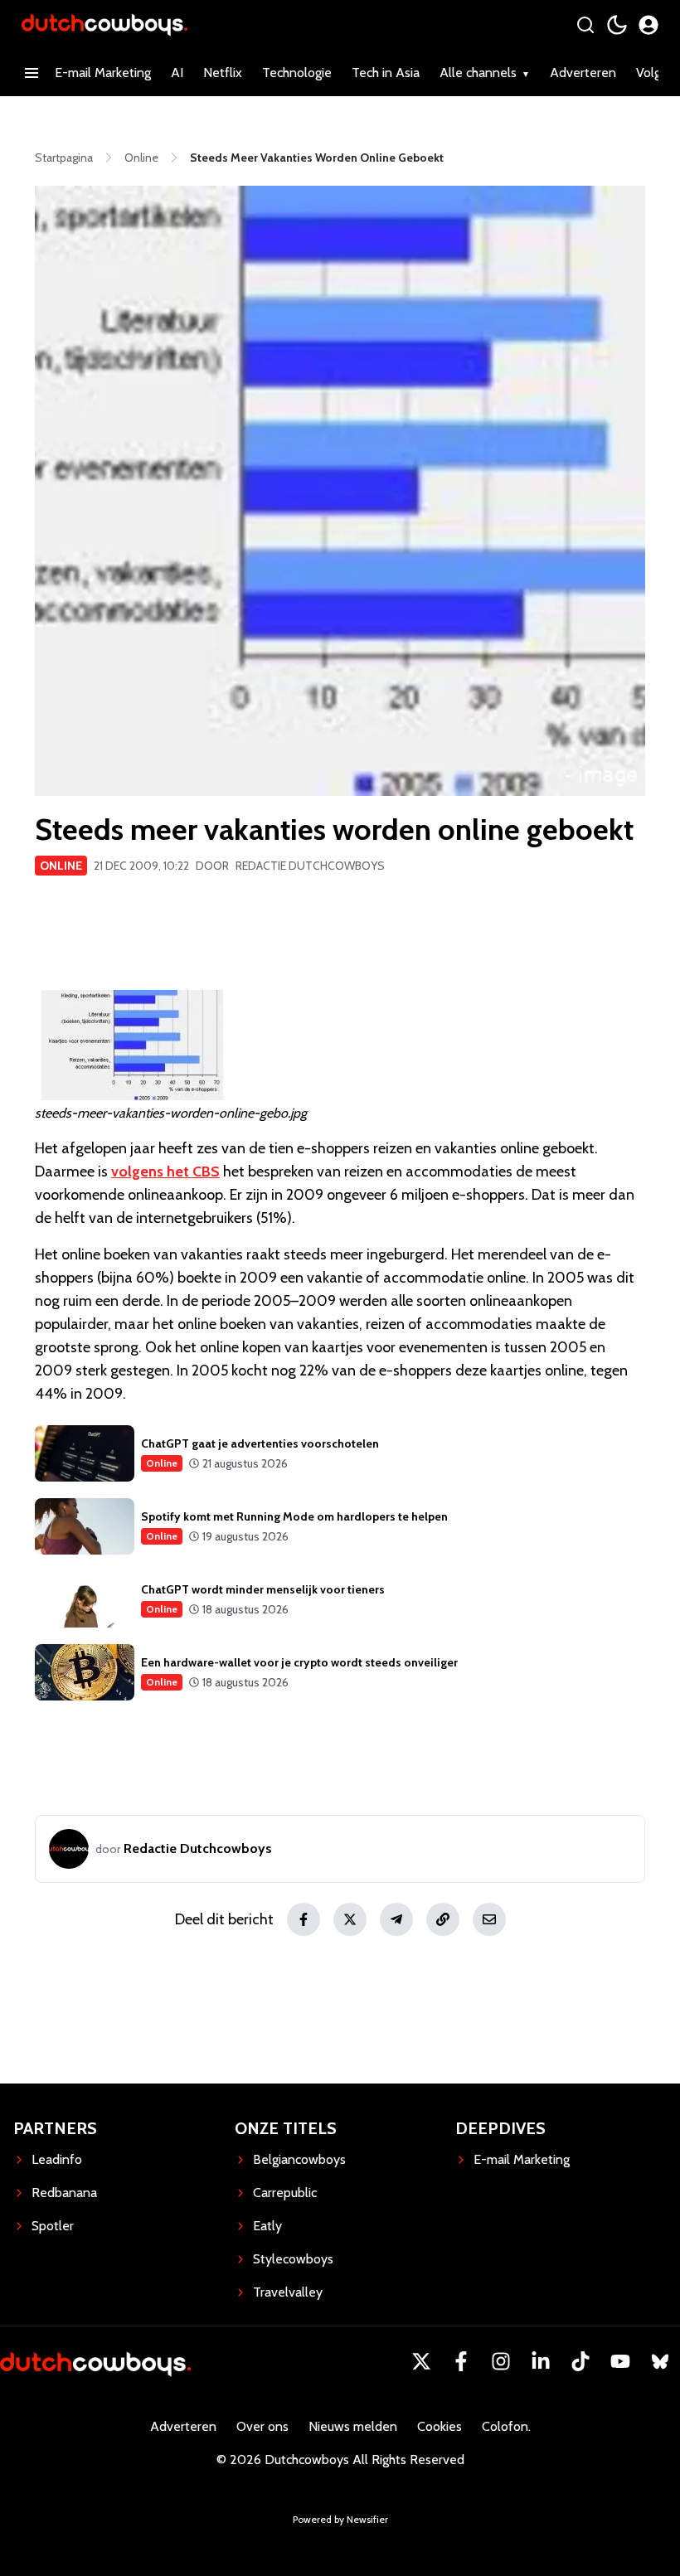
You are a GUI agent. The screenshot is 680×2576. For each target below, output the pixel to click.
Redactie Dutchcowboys (310, 866)
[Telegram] (396, 1919)
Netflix (223, 73)
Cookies (440, 2426)
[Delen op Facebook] (304, 1919)
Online (61, 866)
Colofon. (506, 2426)
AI (177, 73)
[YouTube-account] (620, 2361)
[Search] (585, 25)
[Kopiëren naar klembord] (443, 1919)
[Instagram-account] (501, 2361)
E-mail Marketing (103, 73)
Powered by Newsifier (340, 2519)
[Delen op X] (350, 1919)
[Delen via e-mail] (489, 1919)
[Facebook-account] (461, 2361)
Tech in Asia (386, 73)
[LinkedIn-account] (541, 2361)
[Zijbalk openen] (32, 73)
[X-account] (421, 2361)
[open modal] (648, 25)
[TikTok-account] (580, 2361)
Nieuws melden (353, 2426)
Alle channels (478, 73)
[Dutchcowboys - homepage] (104, 24)
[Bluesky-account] (660, 2361)
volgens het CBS (165, 1172)
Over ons (262, 2426)
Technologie (297, 73)
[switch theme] (617, 25)
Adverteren (583, 73)
